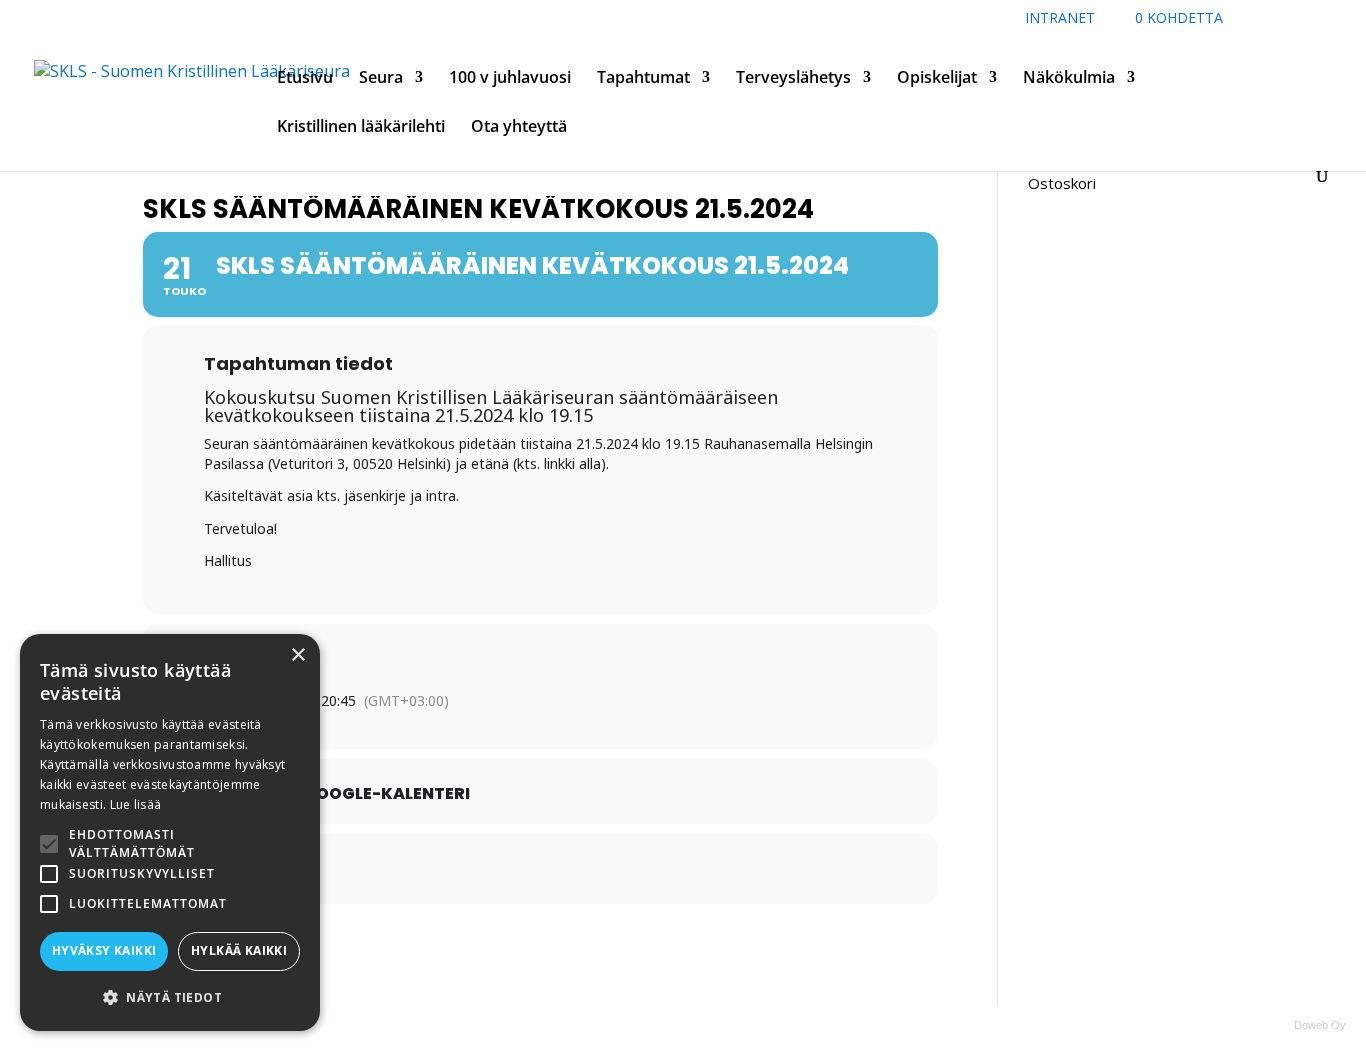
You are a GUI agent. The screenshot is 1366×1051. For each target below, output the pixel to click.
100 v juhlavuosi (510, 79)
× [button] (297, 655)
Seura (381, 79)
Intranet (1060, 19)
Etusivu (305, 79)
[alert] (170, 832)
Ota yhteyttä (519, 128)
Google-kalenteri (386, 794)
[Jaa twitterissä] (541, 869)
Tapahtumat (643, 79)
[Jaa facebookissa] (491, 869)
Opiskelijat (937, 79)
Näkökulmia (1069, 79)
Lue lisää (136, 804)
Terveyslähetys (793, 79)
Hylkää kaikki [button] (239, 950)
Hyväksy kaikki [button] (104, 950)
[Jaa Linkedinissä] (591, 869)
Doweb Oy (1320, 1025)
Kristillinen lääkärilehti (361, 128)
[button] (170, 997)
